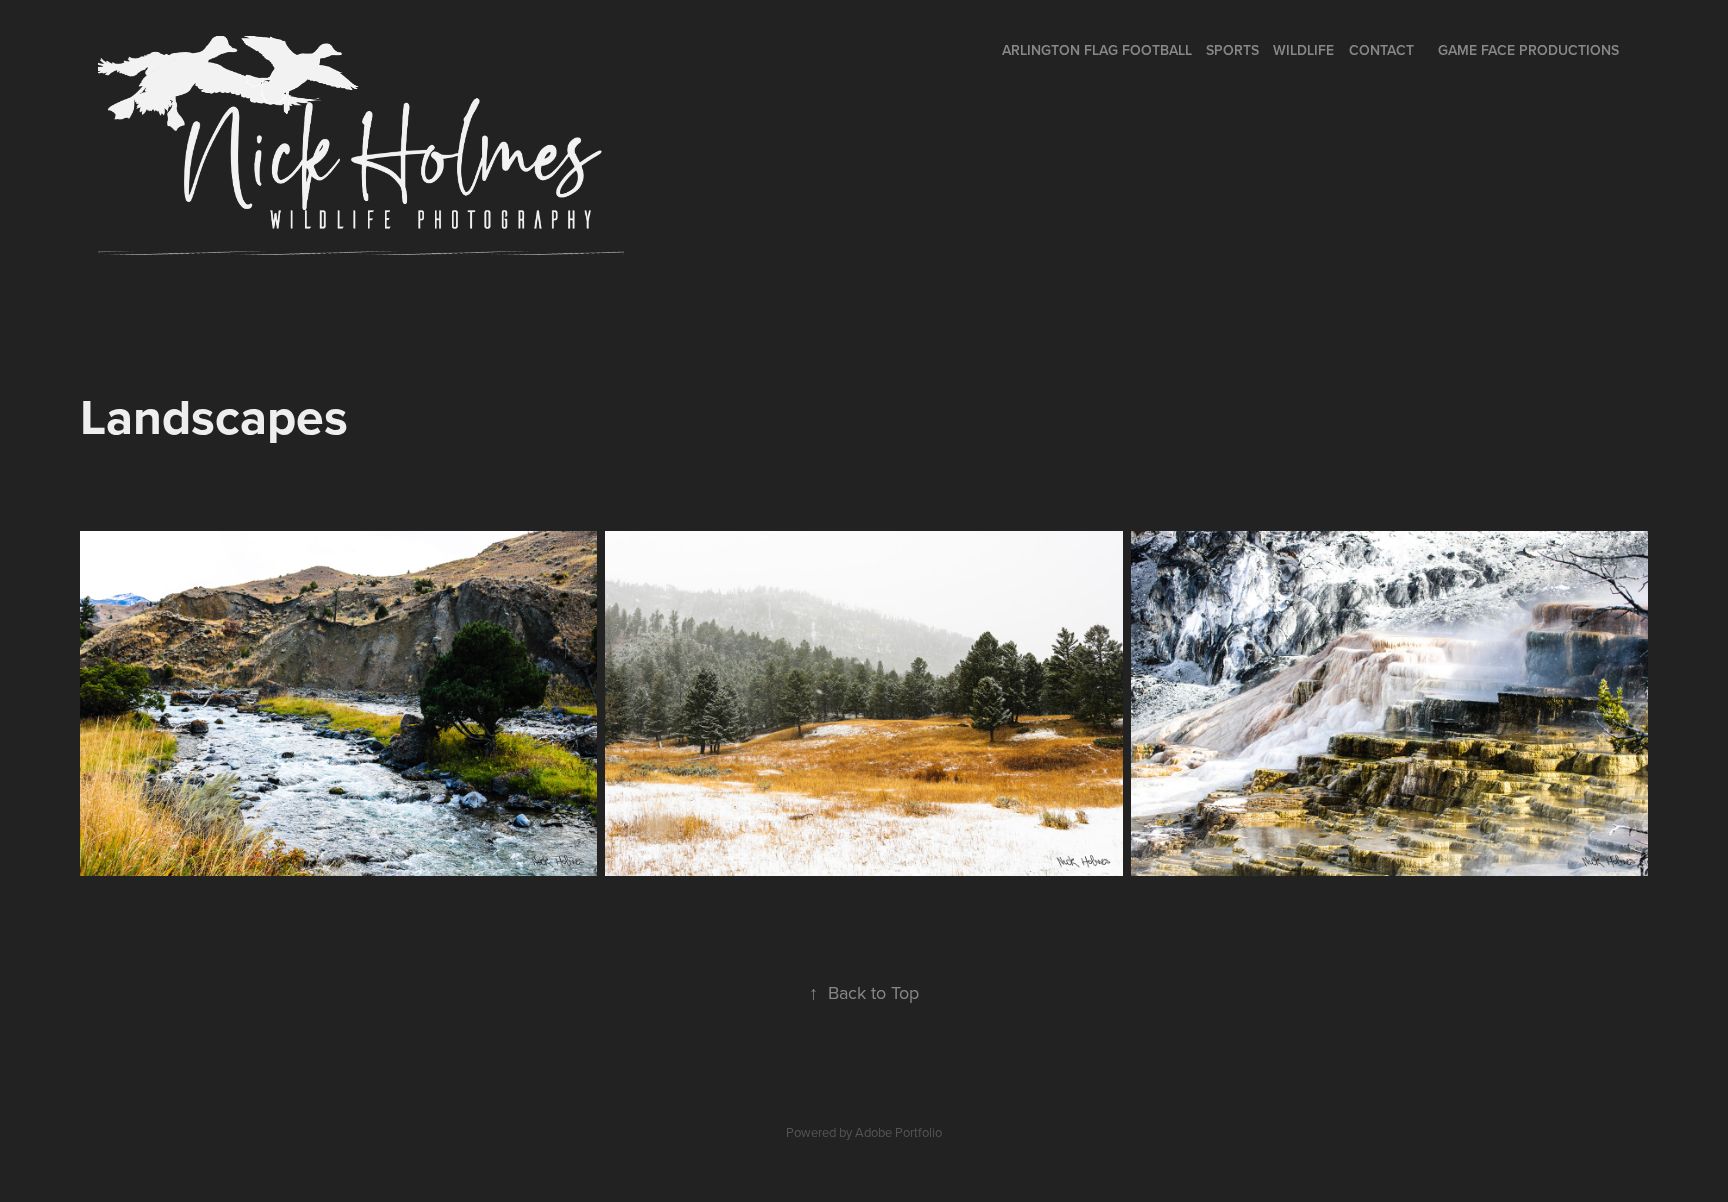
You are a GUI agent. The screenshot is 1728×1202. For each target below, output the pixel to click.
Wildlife (1303, 50)
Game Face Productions (1528, 50)
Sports (1232, 50)
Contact (1381, 50)
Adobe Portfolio (898, 1132)
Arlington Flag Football (1097, 50)
